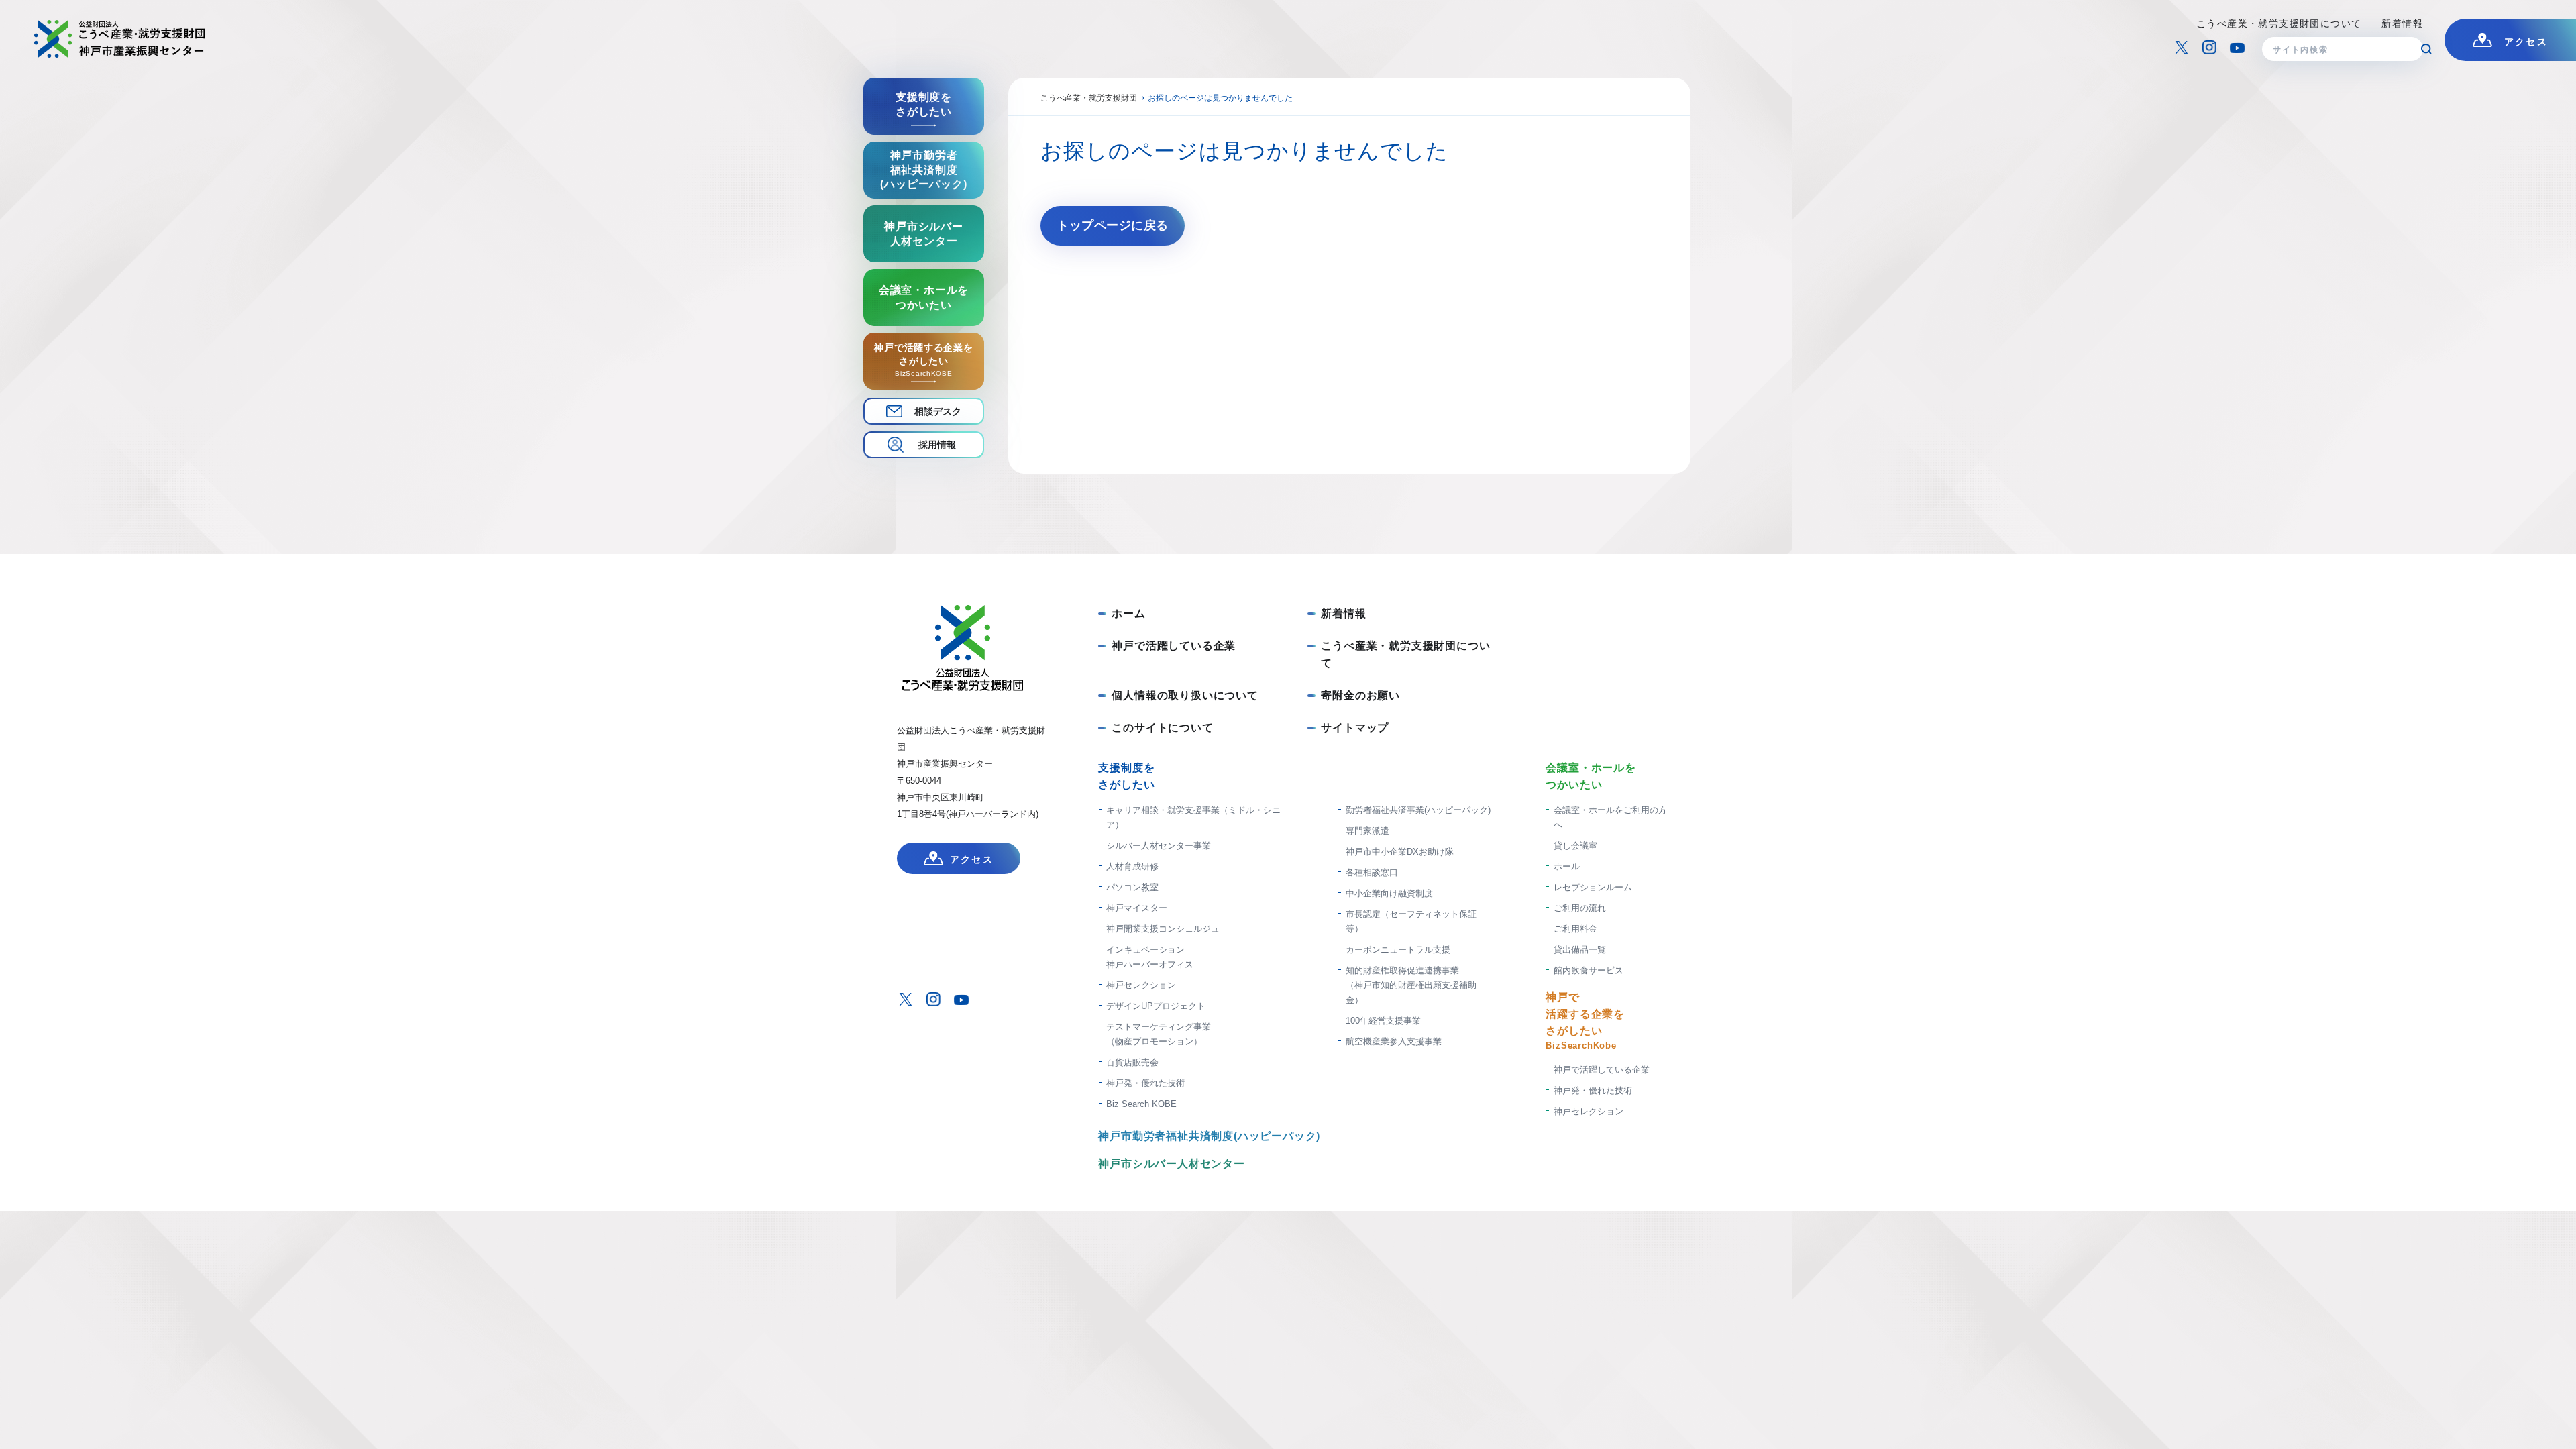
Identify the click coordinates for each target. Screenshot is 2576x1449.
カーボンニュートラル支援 (1398, 950)
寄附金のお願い (1360, 695)
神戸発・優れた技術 (1145, 1083)
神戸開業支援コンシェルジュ (1163, 929)
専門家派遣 (1367, 831)
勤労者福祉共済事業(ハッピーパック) (1418, 810)
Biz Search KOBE (1141, 1104)
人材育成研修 (1132, 866)
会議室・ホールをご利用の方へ (1610, 817)
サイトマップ (1355, 728)
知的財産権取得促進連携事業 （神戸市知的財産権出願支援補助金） (1411, 985)
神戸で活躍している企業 (1174, 646)
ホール (1567, 866)
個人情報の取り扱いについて (1185, 695)
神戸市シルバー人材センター (1171, 1164)
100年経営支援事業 (1383, 1021)
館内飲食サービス (1589, 970)
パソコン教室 (1132, 887)
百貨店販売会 (1132, 1062)
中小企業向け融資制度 (1389, 893)
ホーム (1128, 613)
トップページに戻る (1113, 225)
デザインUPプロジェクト (1156, 1006)
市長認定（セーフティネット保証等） (1411, 921)
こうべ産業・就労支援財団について (2279, 23)
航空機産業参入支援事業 (1394, 1041)
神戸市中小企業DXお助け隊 (1400, 852)
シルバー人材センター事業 (1159, 846)
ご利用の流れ (1580, 908)
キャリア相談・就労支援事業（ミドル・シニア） (1193, 817)
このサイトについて (1162, 728)
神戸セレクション (1141, 985)
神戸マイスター (1137, 908)
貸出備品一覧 (1580, 950)
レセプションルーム (1593, 887)
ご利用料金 (1575, 929)
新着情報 (2402, 23)
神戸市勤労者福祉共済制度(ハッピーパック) (1209, 1136)
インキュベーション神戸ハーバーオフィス (1150, 957)
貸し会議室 (1575, 846)
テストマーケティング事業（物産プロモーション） (1159, 1034)
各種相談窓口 (1372, 872)
